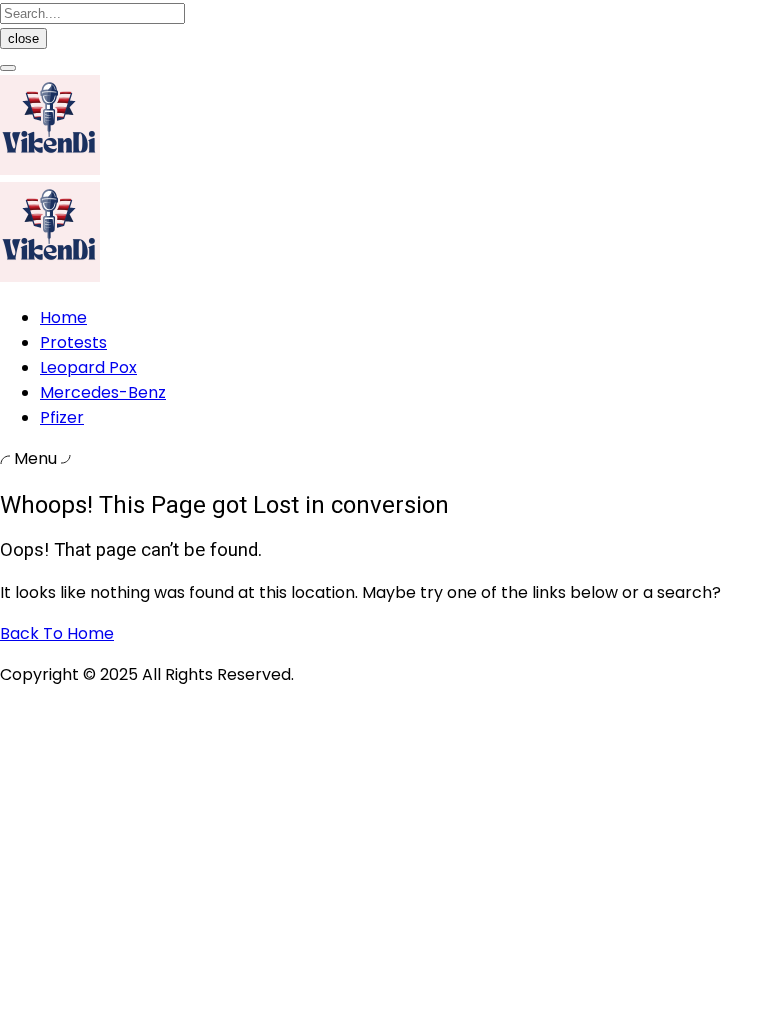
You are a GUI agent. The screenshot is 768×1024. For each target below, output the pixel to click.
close (23, 38)
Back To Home (57, 633)
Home (63, 317)
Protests (73, 342)
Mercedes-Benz (103, 392)
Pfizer (62, 417)
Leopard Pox (88, 367)
